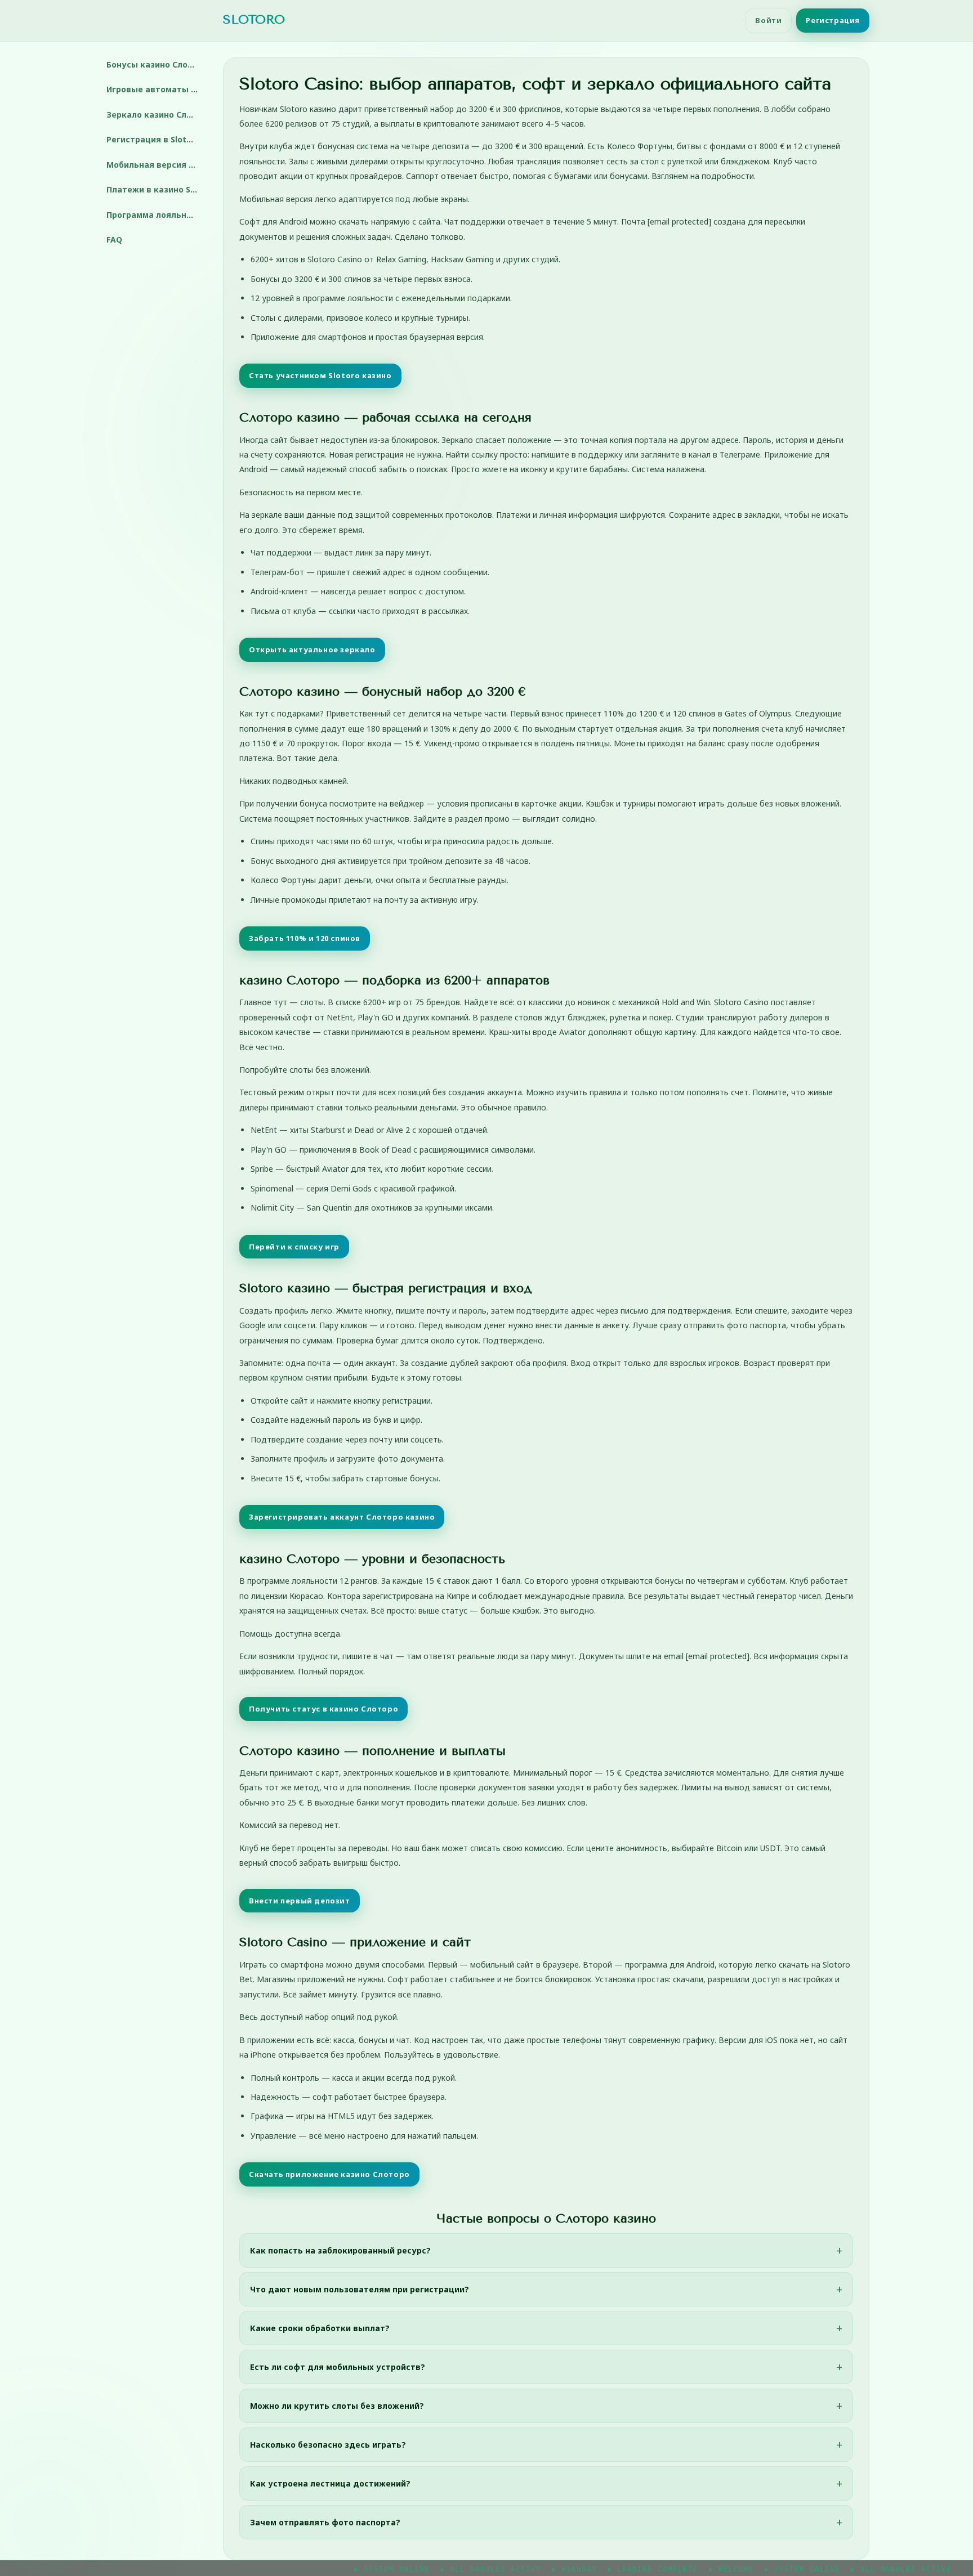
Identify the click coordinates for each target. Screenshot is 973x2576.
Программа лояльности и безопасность (156, 215)
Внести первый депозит (300, 1901)
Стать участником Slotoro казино (320, 375)
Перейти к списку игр (294, 1247)
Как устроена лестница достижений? (330, 2483)
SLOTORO (254, 20)
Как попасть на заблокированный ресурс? (340, 2250)
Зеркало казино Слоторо (156, 115)
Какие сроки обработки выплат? (320, 2328)
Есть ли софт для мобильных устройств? (338, 2367)
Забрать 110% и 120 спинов (305, 938)
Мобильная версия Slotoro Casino (156, 165)
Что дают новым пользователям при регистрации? (360, 2289)
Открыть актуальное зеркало (312, 649)
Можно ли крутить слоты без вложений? (337, 2406)
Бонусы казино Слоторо (156, 64)
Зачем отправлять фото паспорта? (325, 2522)
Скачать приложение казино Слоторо (329, 2174)
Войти (768, 20)
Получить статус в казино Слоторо (323, 1709)
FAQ (114, 239)
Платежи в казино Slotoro (156, 189)
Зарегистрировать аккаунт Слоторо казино (342, 1517)
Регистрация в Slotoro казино (156, 139)
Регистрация (833, 20)
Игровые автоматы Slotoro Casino (156, 89)
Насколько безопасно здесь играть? (328, 2445)
